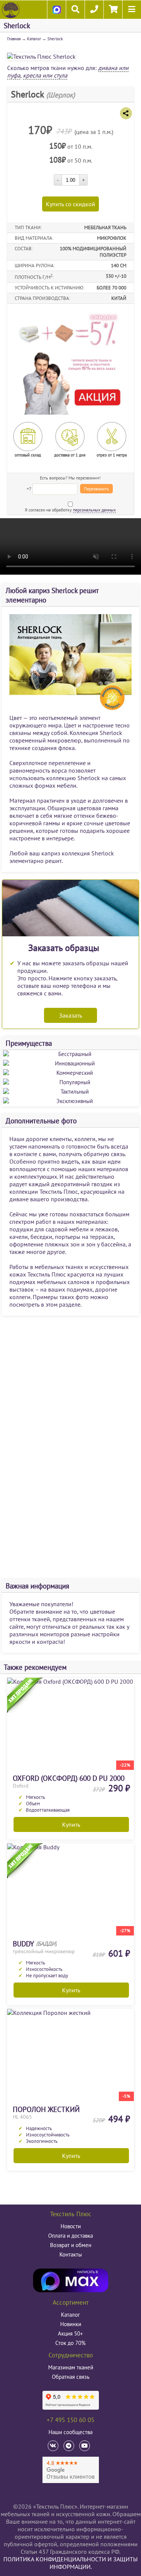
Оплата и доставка (70, 2236)
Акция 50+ (70, 2333)
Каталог (34, 39)
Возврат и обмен (71, 2245)
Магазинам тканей (71, 2367)
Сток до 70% (70, 2343)
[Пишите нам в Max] (57, 17)
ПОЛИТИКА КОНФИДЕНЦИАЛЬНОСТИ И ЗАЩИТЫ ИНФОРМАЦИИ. (70, 2563)
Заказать (70, 1015)
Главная (14, 39)
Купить (71, 1824)
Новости (71, 2226)
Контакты (71, 2254)
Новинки (71, 2324)
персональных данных (94, 510)
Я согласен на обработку (70, 510)
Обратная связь (71, 2377)
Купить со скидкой (70, 204)
